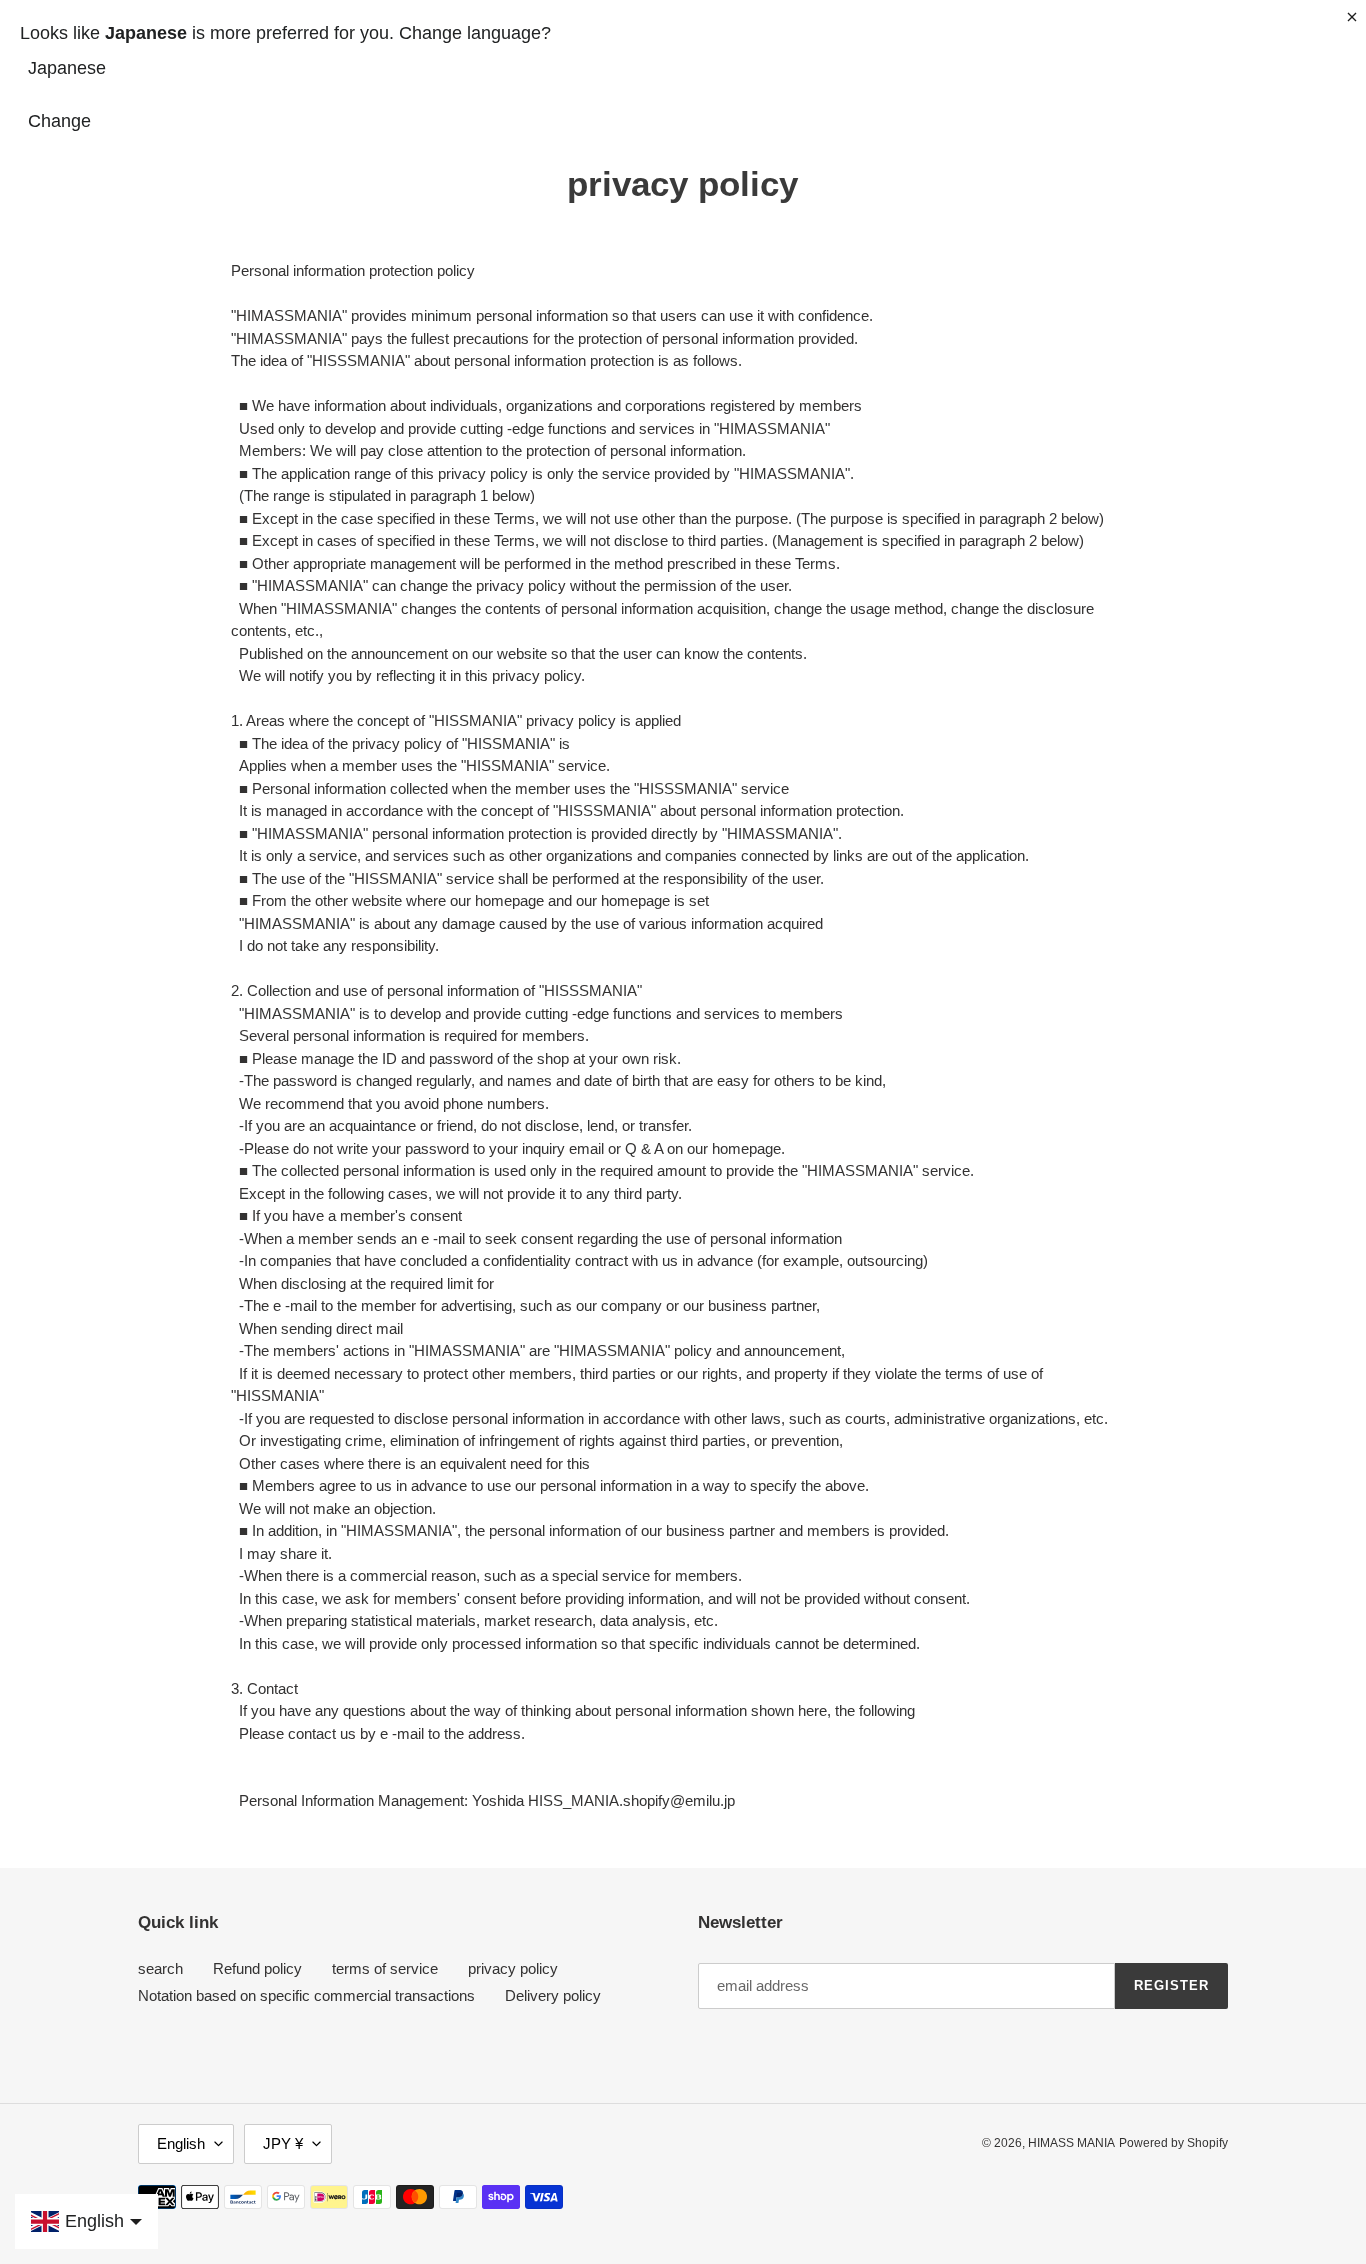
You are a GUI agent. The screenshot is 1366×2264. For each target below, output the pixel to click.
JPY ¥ (283, 2143)
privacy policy (513, 1968)
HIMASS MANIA (1071, 2143)
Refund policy (257, 1968)
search (160, 1968)
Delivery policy (553, 1995)
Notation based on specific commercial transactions (306, 1995)
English (181, 2143)
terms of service (385, 1968)
